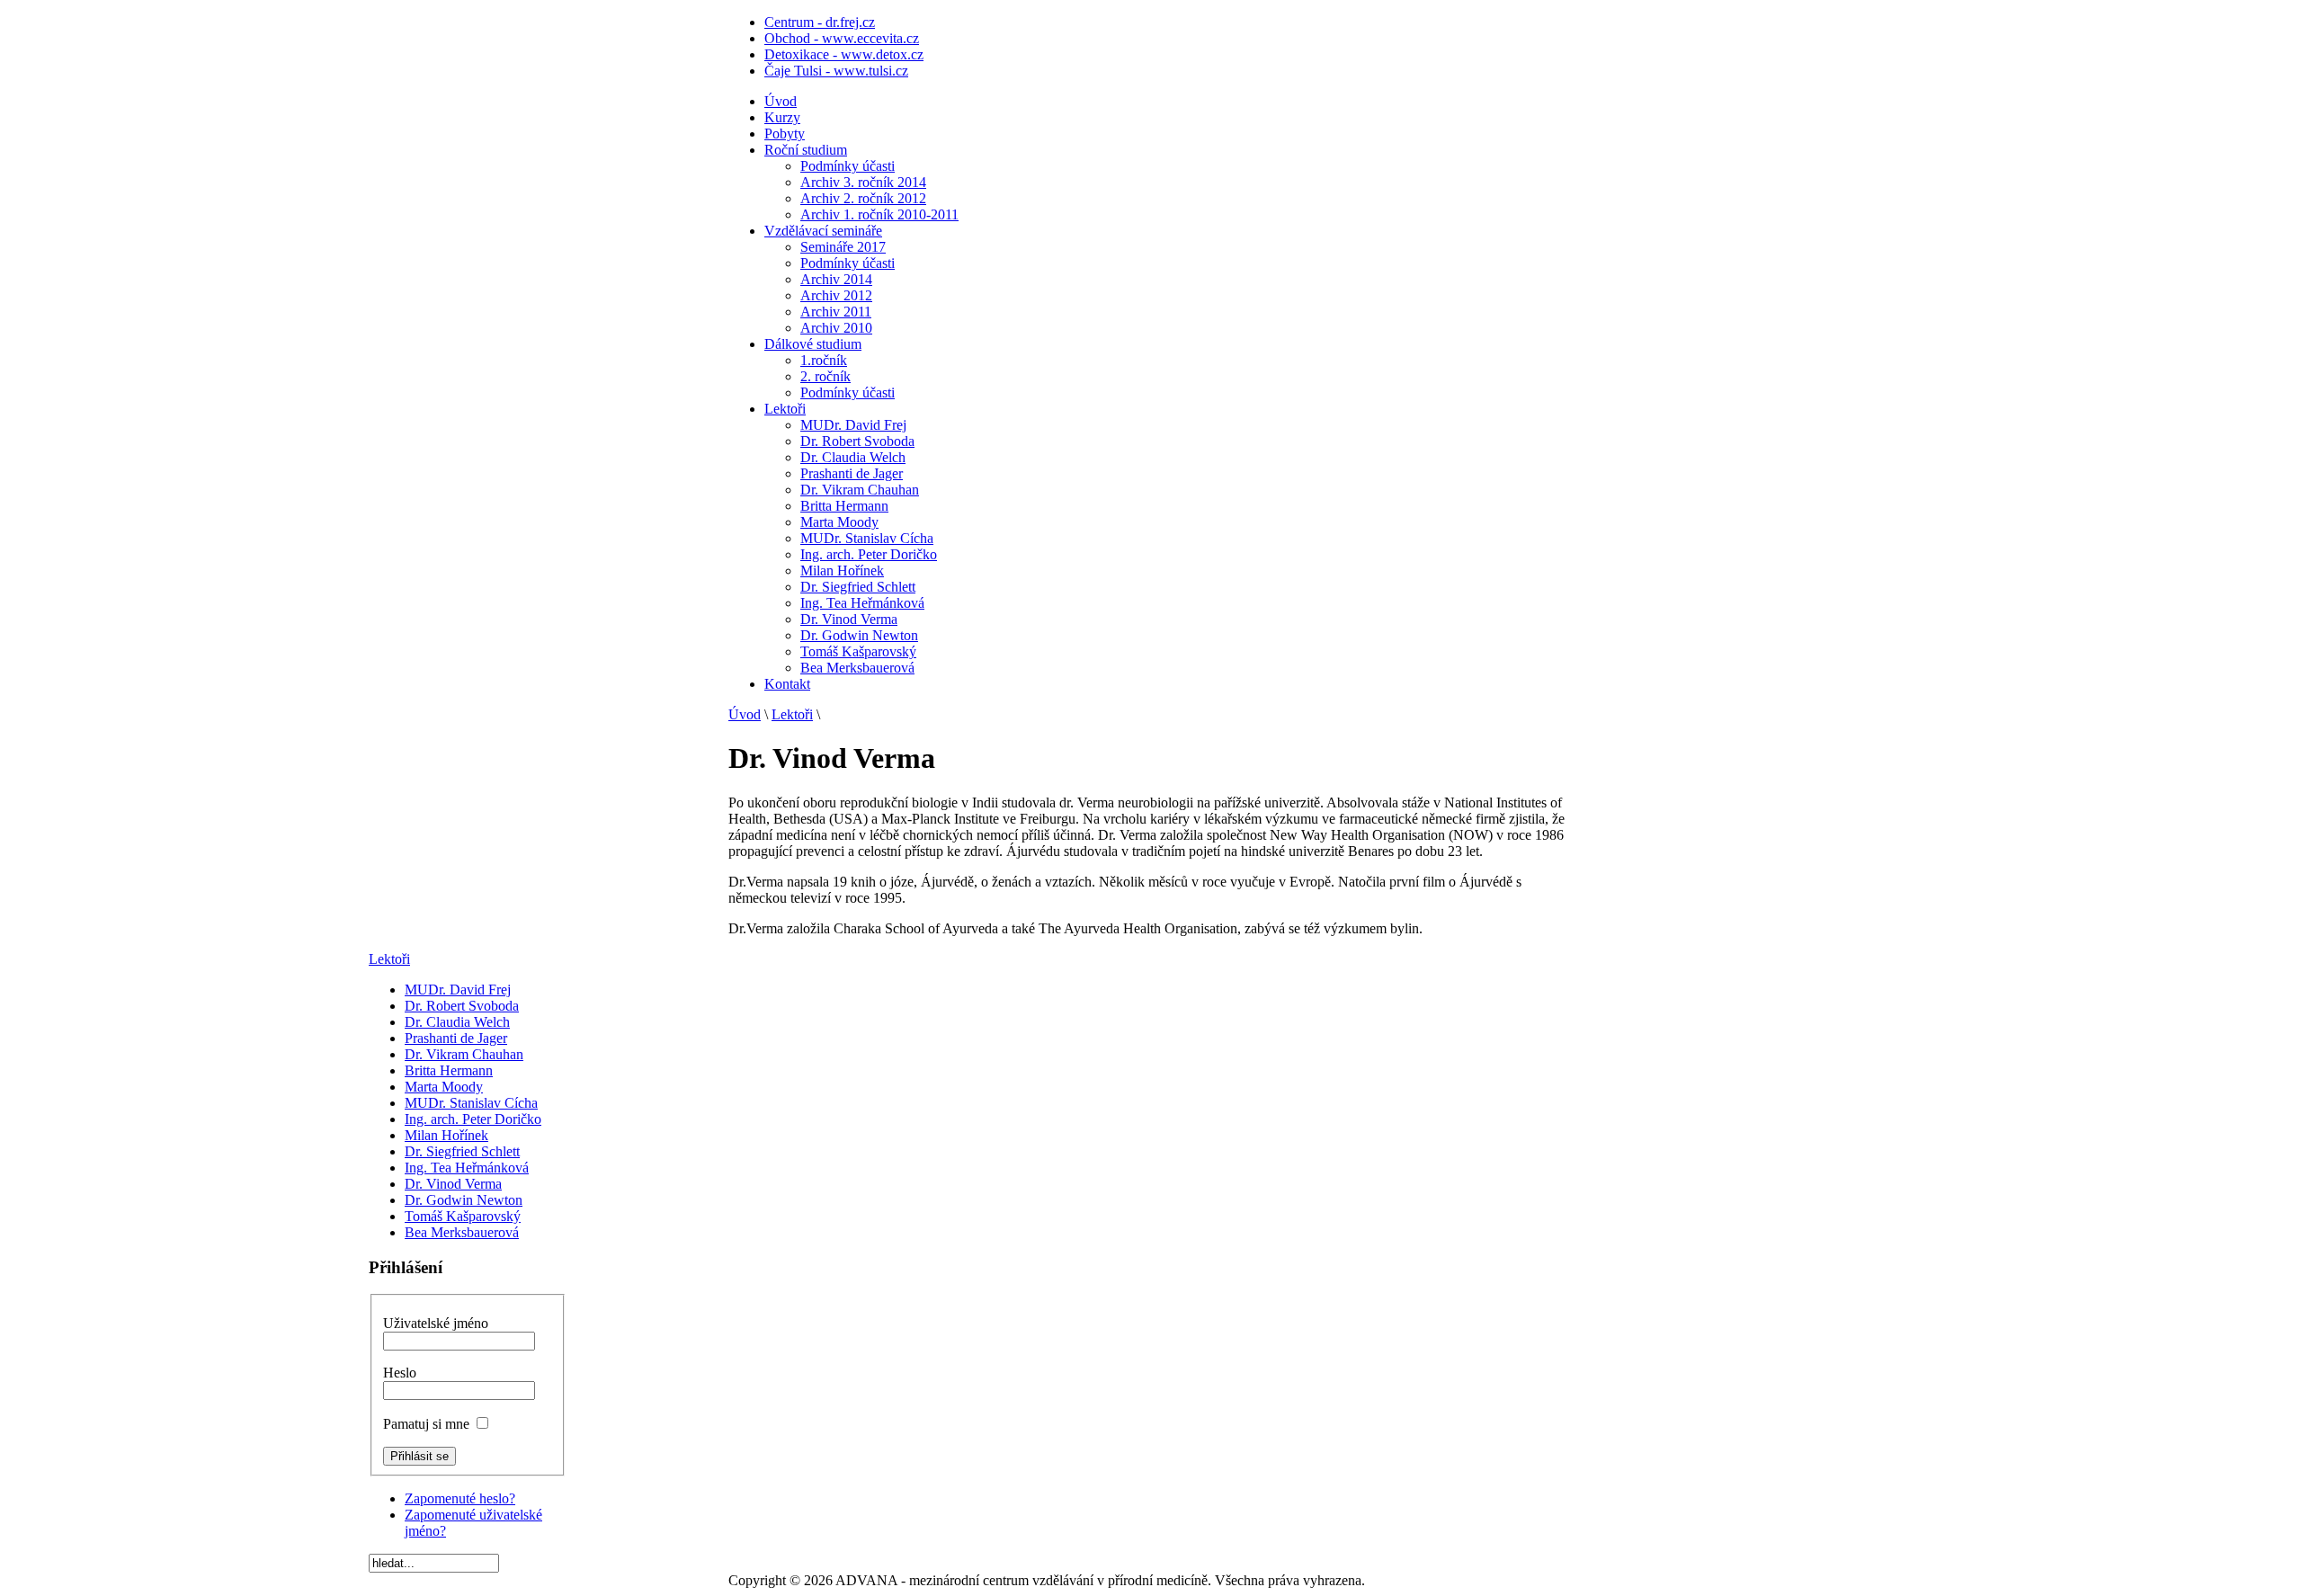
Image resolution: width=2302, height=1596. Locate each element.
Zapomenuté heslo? (460, 1498)
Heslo (400, 1373)
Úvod (745, 714)
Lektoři (792, 714)
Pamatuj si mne (426, 1424)
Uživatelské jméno (436, 1323)
